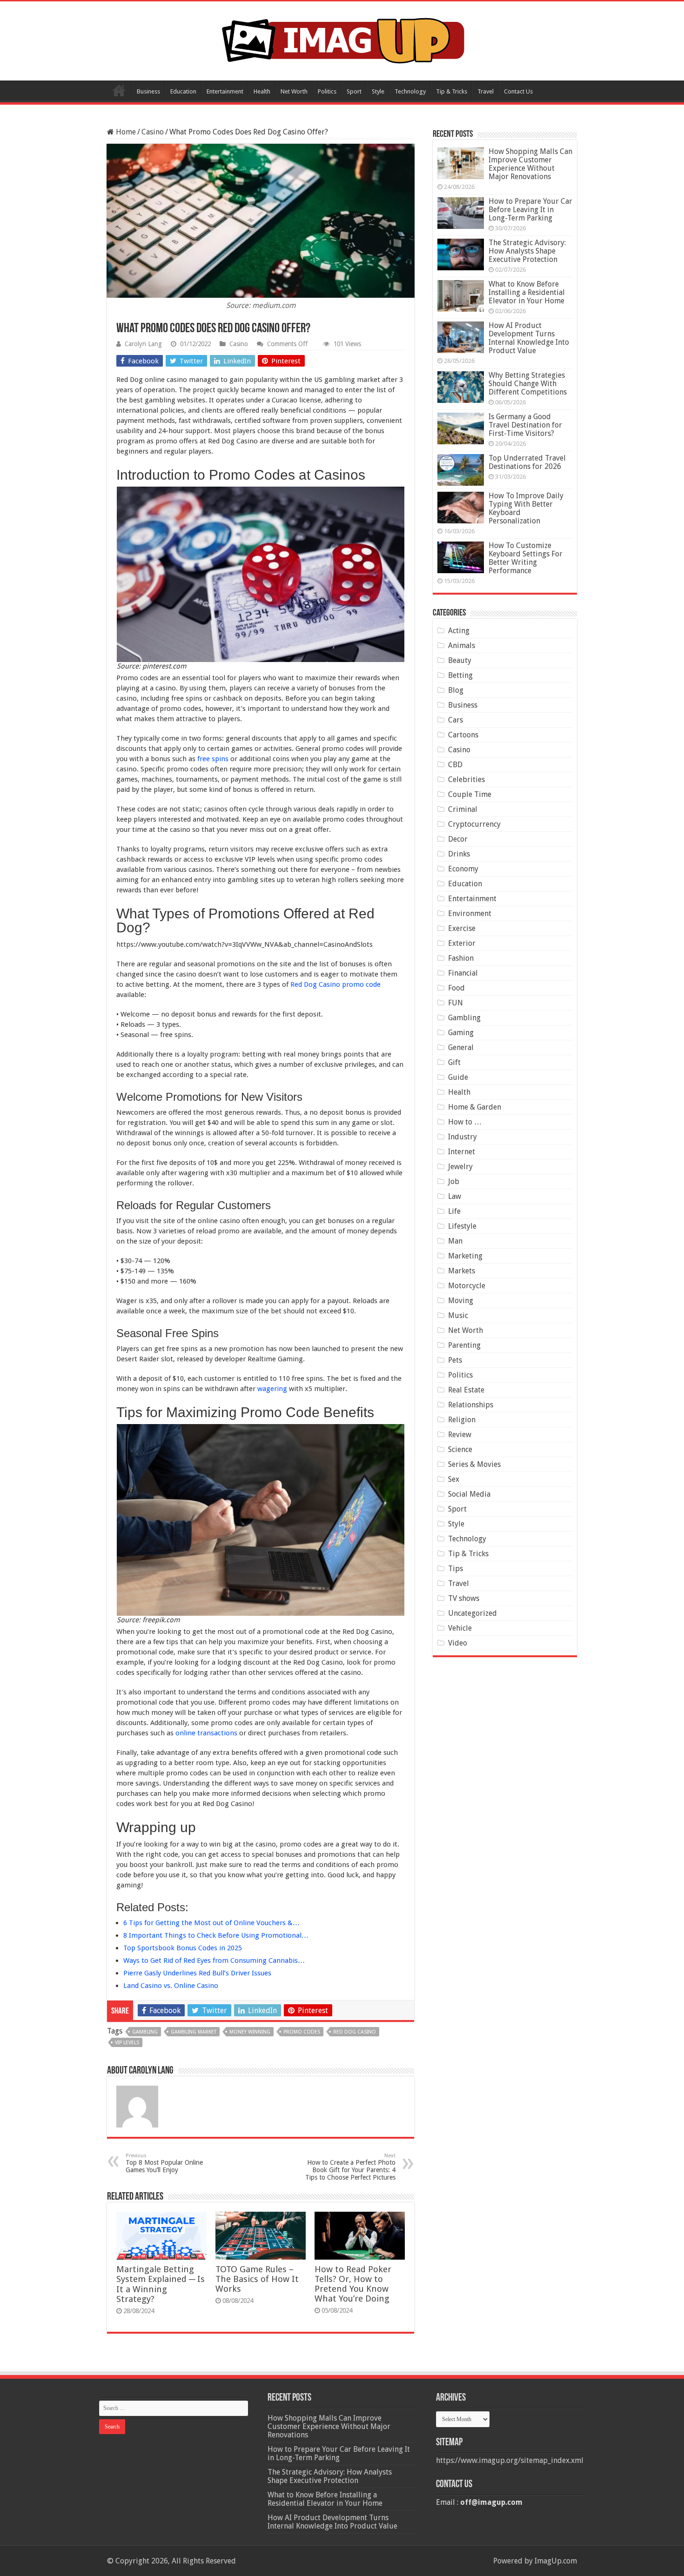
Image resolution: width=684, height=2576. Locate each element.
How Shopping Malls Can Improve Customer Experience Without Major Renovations (530, 164)
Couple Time (470, 794)
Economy (463, 869)
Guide (458, 1077)
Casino (153, 132)
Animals (462, 646)
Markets (462, 1271)
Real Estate (466, 1390)
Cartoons (463, 735)
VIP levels (127, 2043)
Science (460, 1449)
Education (183, 91)
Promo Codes (302, 2032)
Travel (486, 91)
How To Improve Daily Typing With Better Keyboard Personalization (526, 508)
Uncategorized (473, 1613)
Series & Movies (474, 1464)
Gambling (464, 1018)
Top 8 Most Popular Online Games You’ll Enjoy (164, 2163)
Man (455, 1241)
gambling (145, 2032)
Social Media (469, 1494)
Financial (463, 973)
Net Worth (294, 91)
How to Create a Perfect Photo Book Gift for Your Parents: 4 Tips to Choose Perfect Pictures (350, 2167)
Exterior (462, 943)
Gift (454, 1062)
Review (460, 1435)
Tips (456, 1569)
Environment (470, 913)
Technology (410, 91)
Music (458, 1315)
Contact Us (518, 91)
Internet (462, 1152)
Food (456, 988)
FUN (456, 1003)
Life (454, 1211)
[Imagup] (342, 39)
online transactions (206, 1733)
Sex (454, 1479)
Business (148, 91)
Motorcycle (467, 1286)
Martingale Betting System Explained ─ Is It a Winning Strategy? (161, 2284)
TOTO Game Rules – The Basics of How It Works (257, 2279)
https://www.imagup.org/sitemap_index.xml (510, 2460)
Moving (461, 1301)
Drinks (459, 854)
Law (455, 1196)
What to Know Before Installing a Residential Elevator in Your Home (527, 292)
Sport (354, 91)
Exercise (462, 928)
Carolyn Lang (143, 344)
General (461, 1047)
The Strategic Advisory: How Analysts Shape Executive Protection (527, 251)
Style (378, 91)
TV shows (464, 1598)
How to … (465, 1122)
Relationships (471, 1405)
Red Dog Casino (355, 2032)
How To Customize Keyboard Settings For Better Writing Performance (526, 558)
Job (454, 1181)
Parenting (464, 1345)
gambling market (194, 2032)
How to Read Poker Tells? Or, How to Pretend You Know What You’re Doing (353, 2284)
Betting (460, 675)
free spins (213, 759)
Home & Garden (475, 1107)
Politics (327, 91)
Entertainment (225, 91)
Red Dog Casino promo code (335, 984)
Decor (458, 839)
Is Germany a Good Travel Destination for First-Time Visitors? (525, 425)
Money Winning (250, 2032)
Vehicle (460, 1628)
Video (458, 1643)
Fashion (461, 958)
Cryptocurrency (474, 824)
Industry (463, 1137)
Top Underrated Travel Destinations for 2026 (527, 462)
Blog (456, 690)
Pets (455, 1360)
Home (119, 90)
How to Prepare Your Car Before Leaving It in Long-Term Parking (530, 210)
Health (262, 91)
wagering (272, 1389)
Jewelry (460, 1167)
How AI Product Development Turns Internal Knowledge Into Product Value (529, 338)
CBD (455, 765)
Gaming (461, 1033)
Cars (456, 720)
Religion (462, 1420)
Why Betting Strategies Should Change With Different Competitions (528, 384)
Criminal (463, 809)
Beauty (460, 660)
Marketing (465, 1256)
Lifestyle (462, 1226)
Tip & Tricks (452, 91)
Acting (459, 631)
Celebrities (466, 779)
